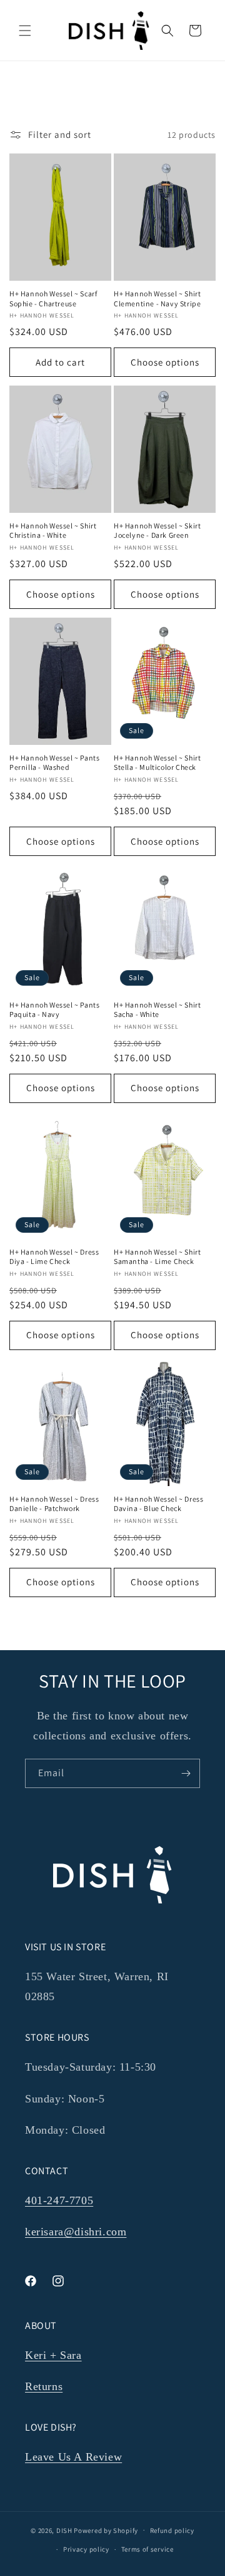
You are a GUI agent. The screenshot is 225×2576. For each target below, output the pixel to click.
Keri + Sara (53, 2355)
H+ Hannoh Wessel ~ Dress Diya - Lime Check (54, 1257)
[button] (25, 31)
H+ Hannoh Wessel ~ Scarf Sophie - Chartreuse (53, 299)
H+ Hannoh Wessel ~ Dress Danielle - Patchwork (54, 1504)
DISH (64, 2530)
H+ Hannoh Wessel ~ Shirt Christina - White (53, 531)
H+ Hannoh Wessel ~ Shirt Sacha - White (157, 1010)
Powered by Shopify (106, 2530)
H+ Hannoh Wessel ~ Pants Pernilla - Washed (54, 763)
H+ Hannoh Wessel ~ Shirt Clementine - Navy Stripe (157, 299)
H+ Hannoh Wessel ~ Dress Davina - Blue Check (158, 1504)
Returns (44, 2386)
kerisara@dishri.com (76, 2232)
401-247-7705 (59, 2200)
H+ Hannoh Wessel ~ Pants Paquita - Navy (54, 1010)
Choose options (165, 362)
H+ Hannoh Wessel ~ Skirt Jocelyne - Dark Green (157, 531)
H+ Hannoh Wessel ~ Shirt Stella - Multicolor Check (157, 763)
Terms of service (147, 2549)
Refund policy (172, 2530)
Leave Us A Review (73, 2457)
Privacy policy (86, 2549)
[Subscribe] (186, 1773)
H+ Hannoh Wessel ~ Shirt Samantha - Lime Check (157, 1257)
